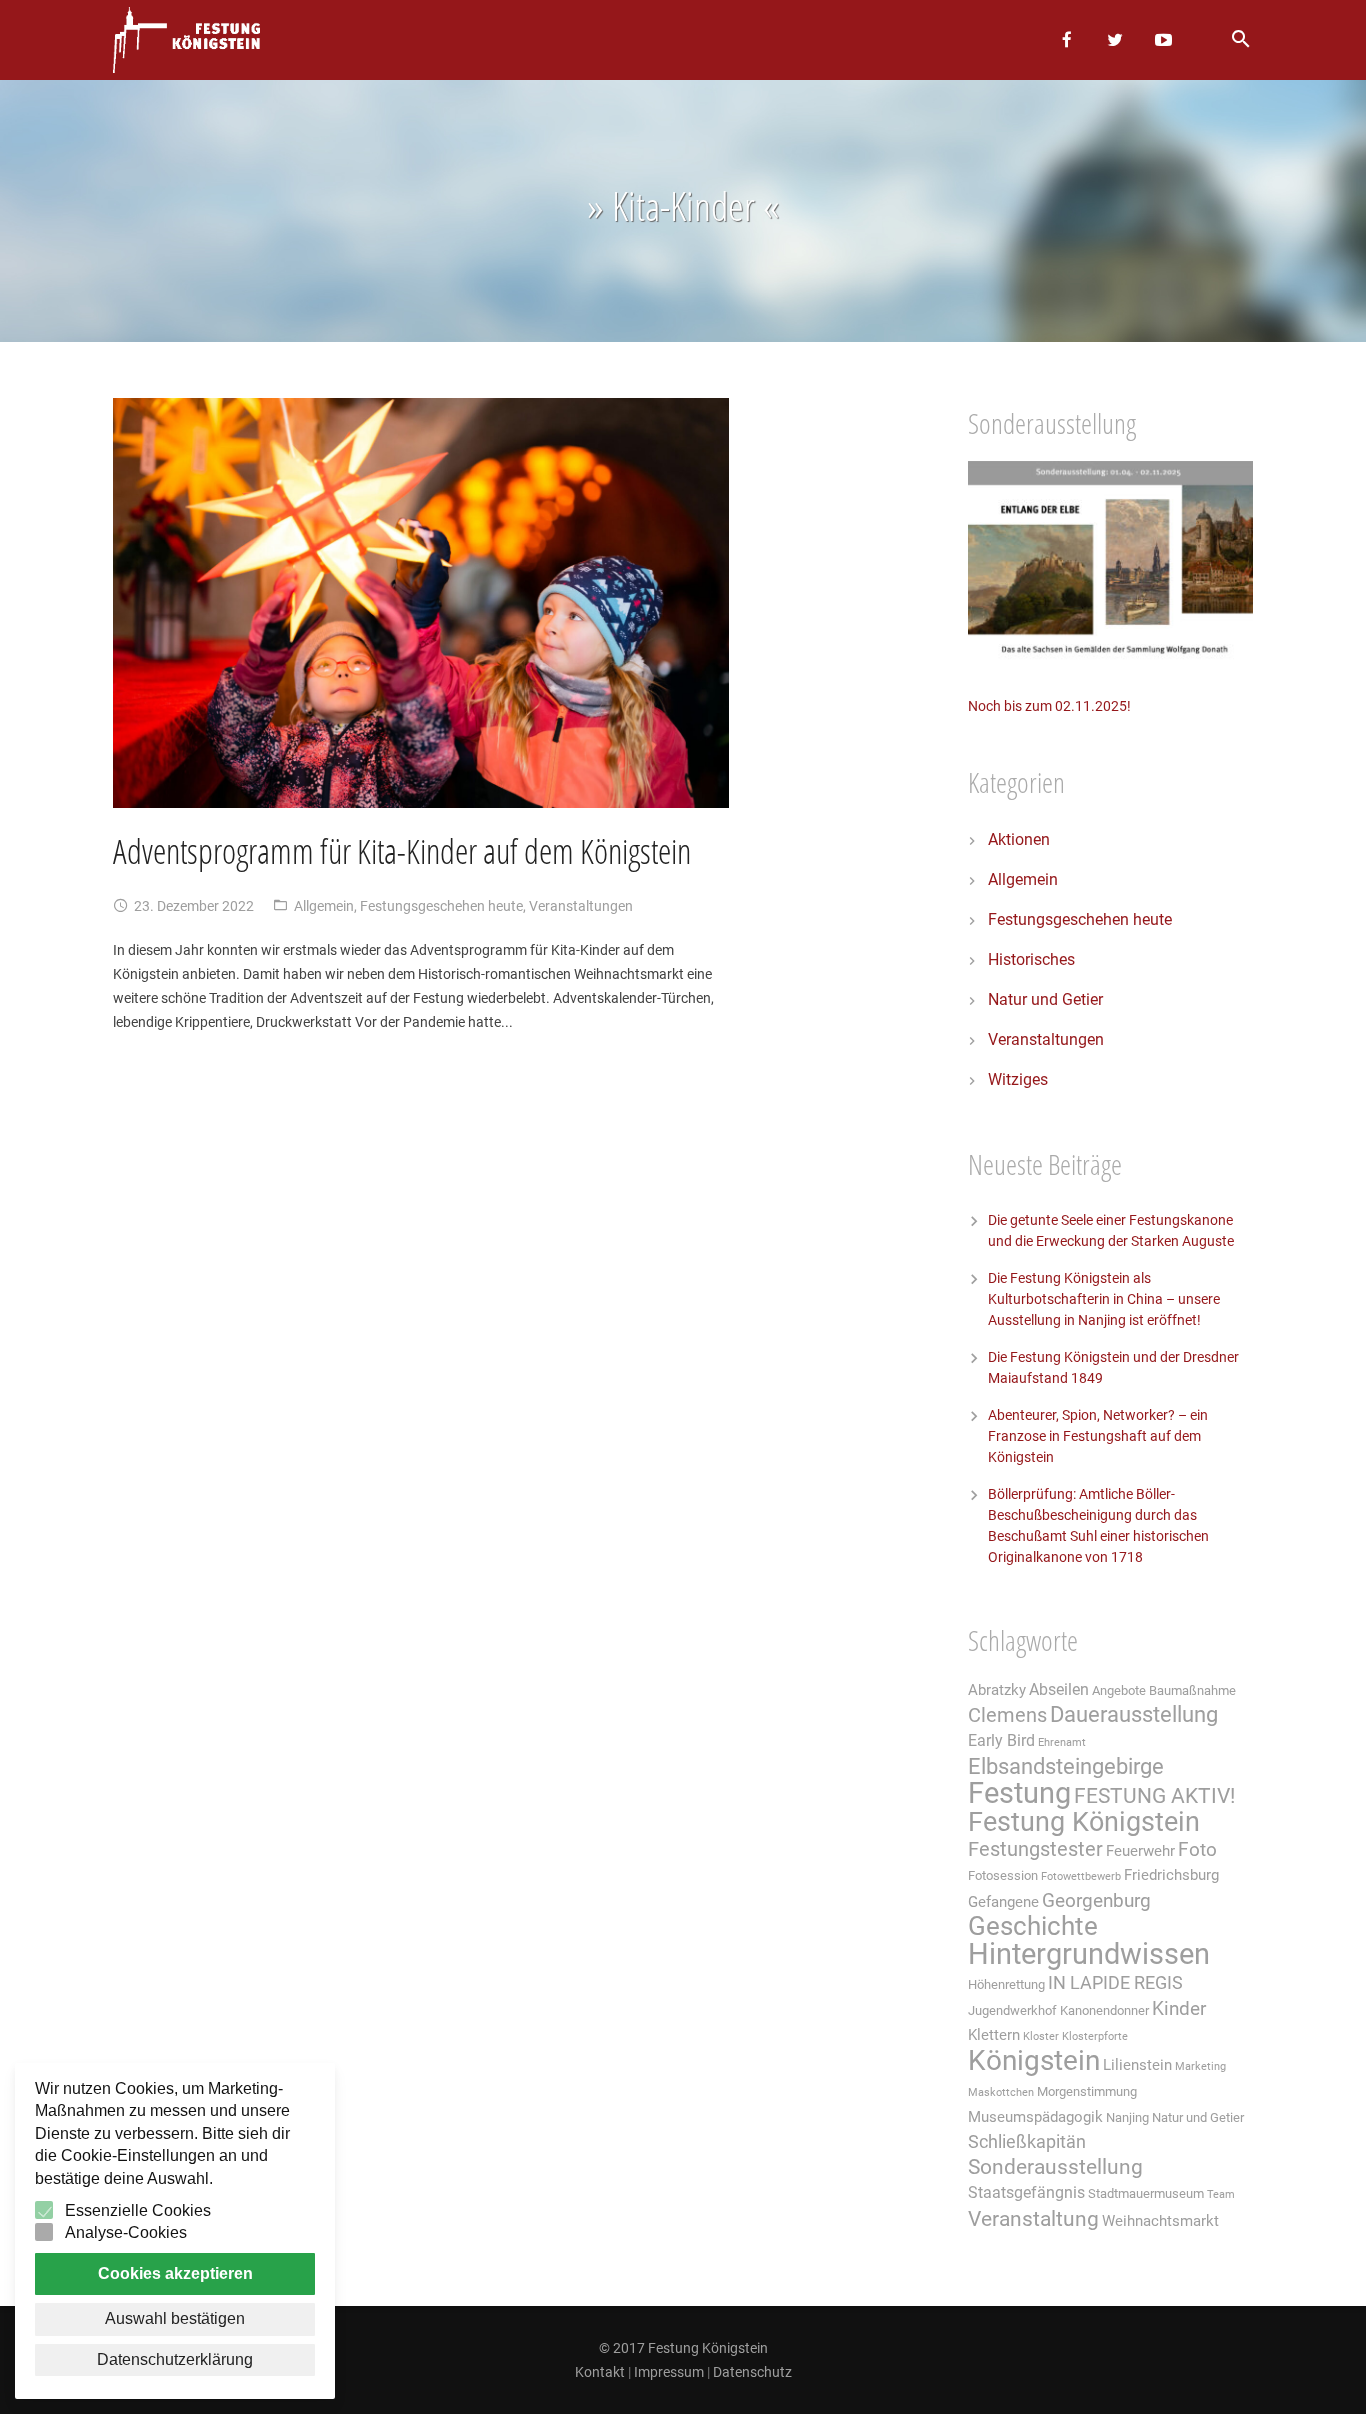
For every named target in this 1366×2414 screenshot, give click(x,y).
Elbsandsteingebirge (1066, 1766)
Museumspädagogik (1035, 2117)
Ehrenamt (1062, 1742)
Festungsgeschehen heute (441, 906)
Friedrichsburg (1171, 1875)
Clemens (1007, 1715)
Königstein (1034, 2060)
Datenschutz (752, 2372)
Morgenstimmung (1087, 2091)
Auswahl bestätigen (175, 2318)
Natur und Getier (1045, 999)
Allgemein (324, 906)
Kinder (1179, 2009)
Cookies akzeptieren (175, 2273)
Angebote (1119, 1690)
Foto (1197, 1850)
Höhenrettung (1006, 1984)
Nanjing (1127, 2117)
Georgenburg (1096, 1901)
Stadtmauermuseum (1146, 2193)
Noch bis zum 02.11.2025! (1049, 706)
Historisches (1031, 959)
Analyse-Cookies (126, 2232)
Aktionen (1019, 839)
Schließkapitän (1027, 2142)
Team (1221, 2194)
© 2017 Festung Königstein (683, 2348)
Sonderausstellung (1055, 2167)
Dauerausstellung (1134, 1714)
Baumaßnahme (1192, 1690)
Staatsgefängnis (1026, 2192)
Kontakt (600, 2372)
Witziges (1018, 1079)
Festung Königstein (1084, 1822)
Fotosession (1003, 1875)
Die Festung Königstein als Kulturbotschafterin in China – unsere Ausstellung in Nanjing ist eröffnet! (1104, 1299)
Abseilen (1059, 1689)
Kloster (1041, 2036)
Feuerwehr (1140, 1851)
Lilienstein (1137, 2065)
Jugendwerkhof (1012, 2010)
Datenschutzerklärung (175, 2359)
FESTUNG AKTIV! (1154, 1795)
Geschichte (1033, 1926)
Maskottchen (1001, 2092)
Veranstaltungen (581, 906)
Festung (1019, 1793)
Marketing (1200, 2066)
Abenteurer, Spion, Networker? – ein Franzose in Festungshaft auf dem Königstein (1098, 1436)
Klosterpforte (1095, 2036)
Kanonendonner (1104, 2010)
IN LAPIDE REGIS (1115, 1983)
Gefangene (1003, 1902)
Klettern (994, 2035)
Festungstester (1035, 1849)
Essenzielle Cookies (138, 2210)
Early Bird (1001, 1740)
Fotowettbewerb (1081, 1876)
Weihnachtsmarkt (1160, 2221)
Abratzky (997, 1690)
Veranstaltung (1033, 2218)
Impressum (669, 2372)
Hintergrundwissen (1089, 1954)
